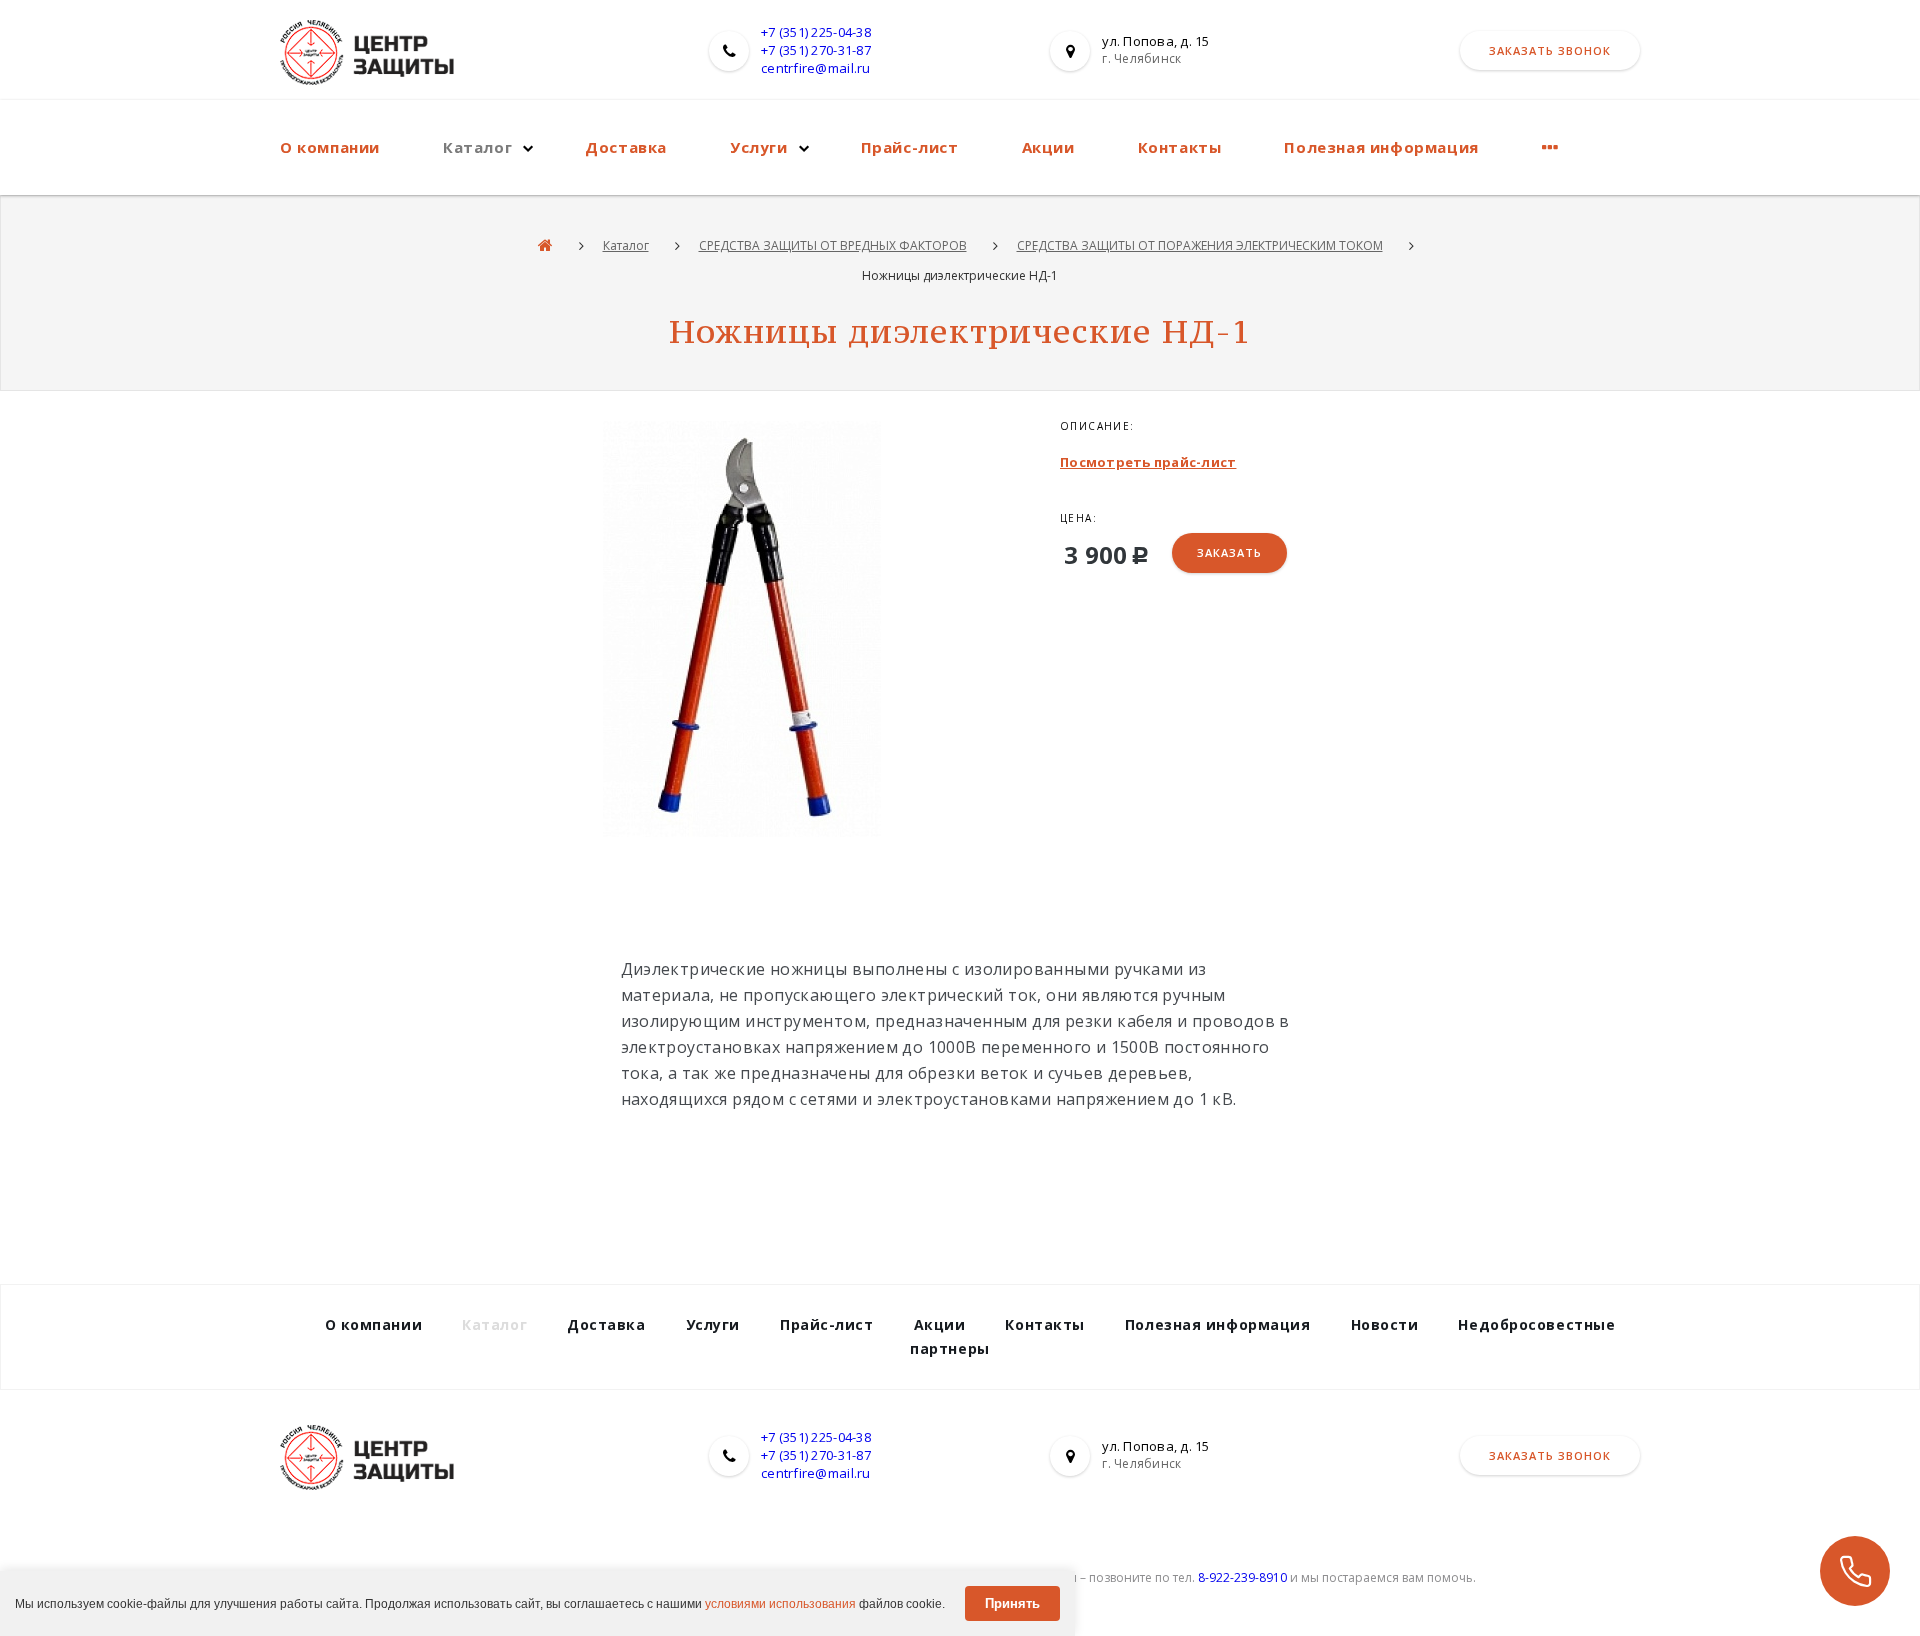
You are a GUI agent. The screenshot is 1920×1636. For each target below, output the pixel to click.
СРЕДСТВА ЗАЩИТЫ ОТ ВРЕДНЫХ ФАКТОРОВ (833, 245)
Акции (1048, 147)
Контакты (1180, 147)
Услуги (759, 147)
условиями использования (780, 1604)
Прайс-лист (910, 147)
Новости (1385, 1324)
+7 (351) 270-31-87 (816, 50)
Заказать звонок (1550, 50)
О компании (330, 147)
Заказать (1229, 552)
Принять (1012, 1603)
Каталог (477, 147)
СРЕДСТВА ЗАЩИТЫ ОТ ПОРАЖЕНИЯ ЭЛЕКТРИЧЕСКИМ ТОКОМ (1200, 245)
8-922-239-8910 (1242, 1577)
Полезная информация (1381, 147)
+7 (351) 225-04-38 (816, 32)
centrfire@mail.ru (815, 68)
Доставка (626, 147)
